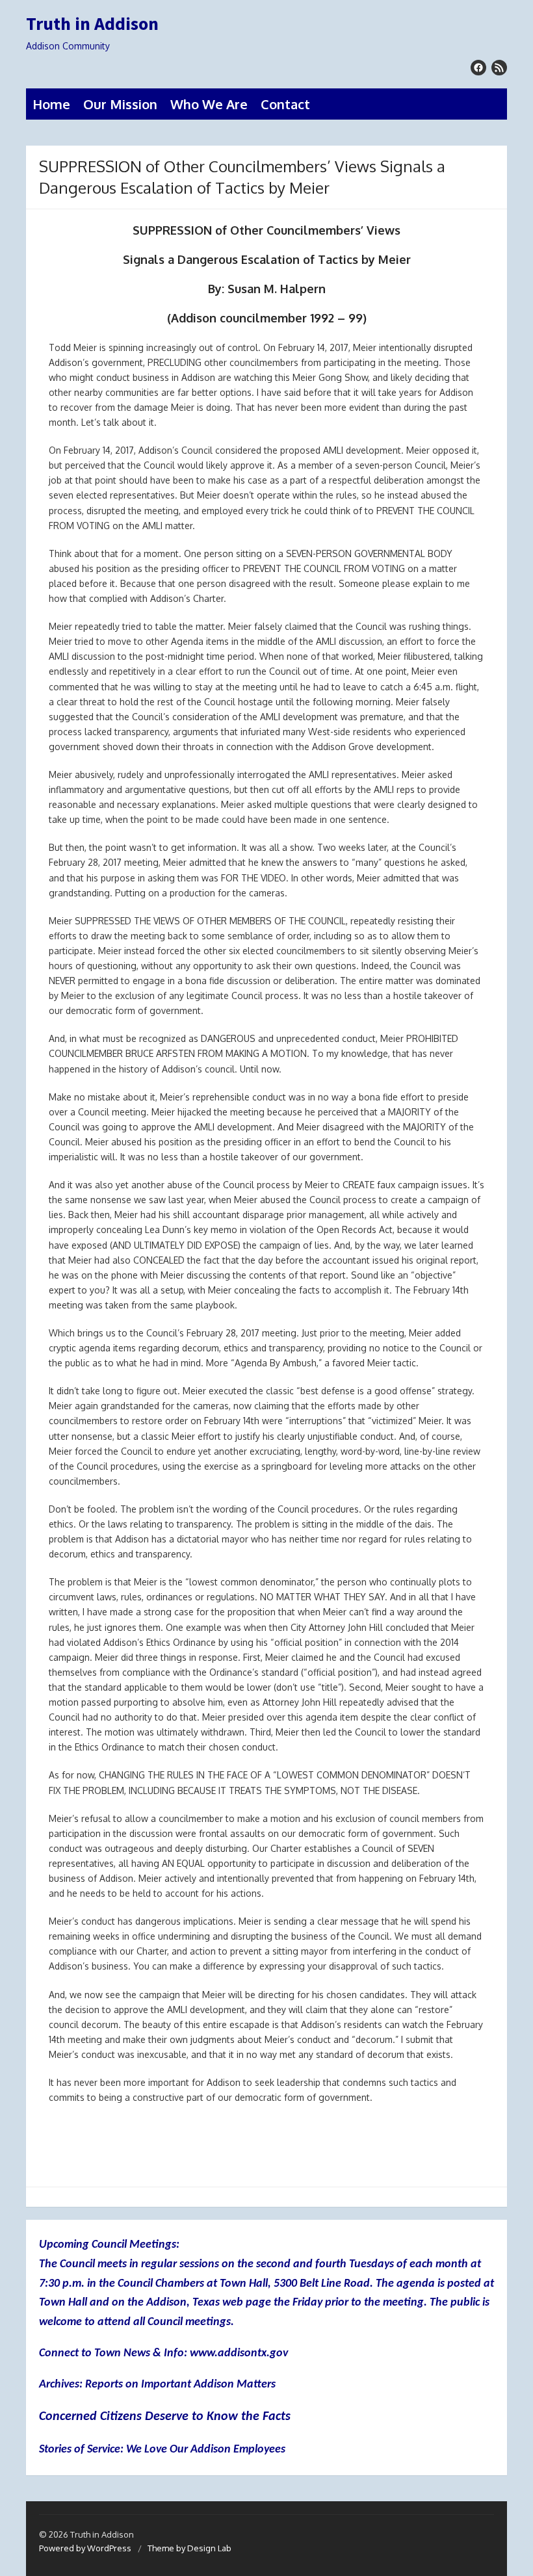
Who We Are (209, 104)
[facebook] (478, 68)
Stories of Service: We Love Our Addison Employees (162, 2450)
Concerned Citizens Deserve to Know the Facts (165, 2417)
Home (51, 104)
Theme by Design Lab (189, 2548)
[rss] (499, 68)
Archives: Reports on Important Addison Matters (157, 2385)
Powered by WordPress (85, 2548)
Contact (285, 104)
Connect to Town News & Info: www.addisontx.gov (163, 2353)
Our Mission (120, 104)
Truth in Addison (92, 24)
